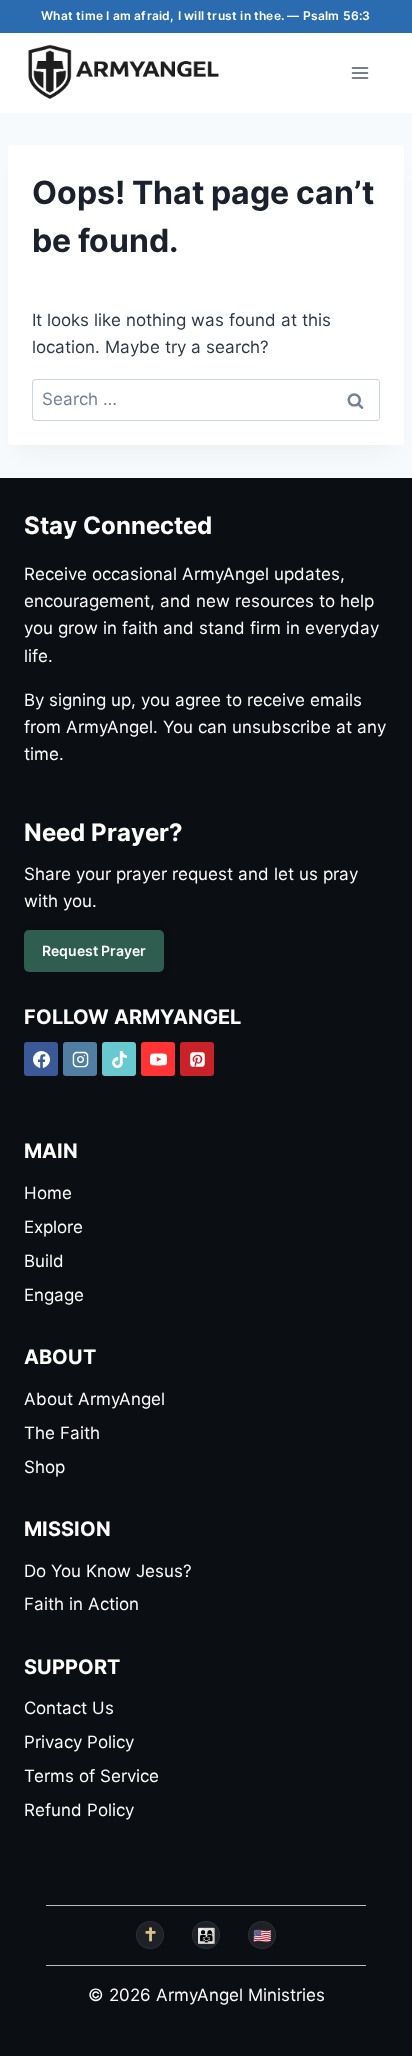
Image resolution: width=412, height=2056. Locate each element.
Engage (54, 1295)
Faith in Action (81, 1604)
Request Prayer (94, 950)
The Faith (62, 1433)
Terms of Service (91, 1776)
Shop (44, 1467)
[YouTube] (158, 1059)
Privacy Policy (79, 1742)
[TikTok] (119, 1059)
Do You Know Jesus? (108, 1571)
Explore (53, 1227)
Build (44, 1261)
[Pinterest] (197, 1059)
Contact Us (69, 1708)
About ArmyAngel (94, 1399)
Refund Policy (79, 1810)
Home (48, 1193)
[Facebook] (41, 1059)
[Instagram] (80, 1059)
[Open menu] (359, 72)
